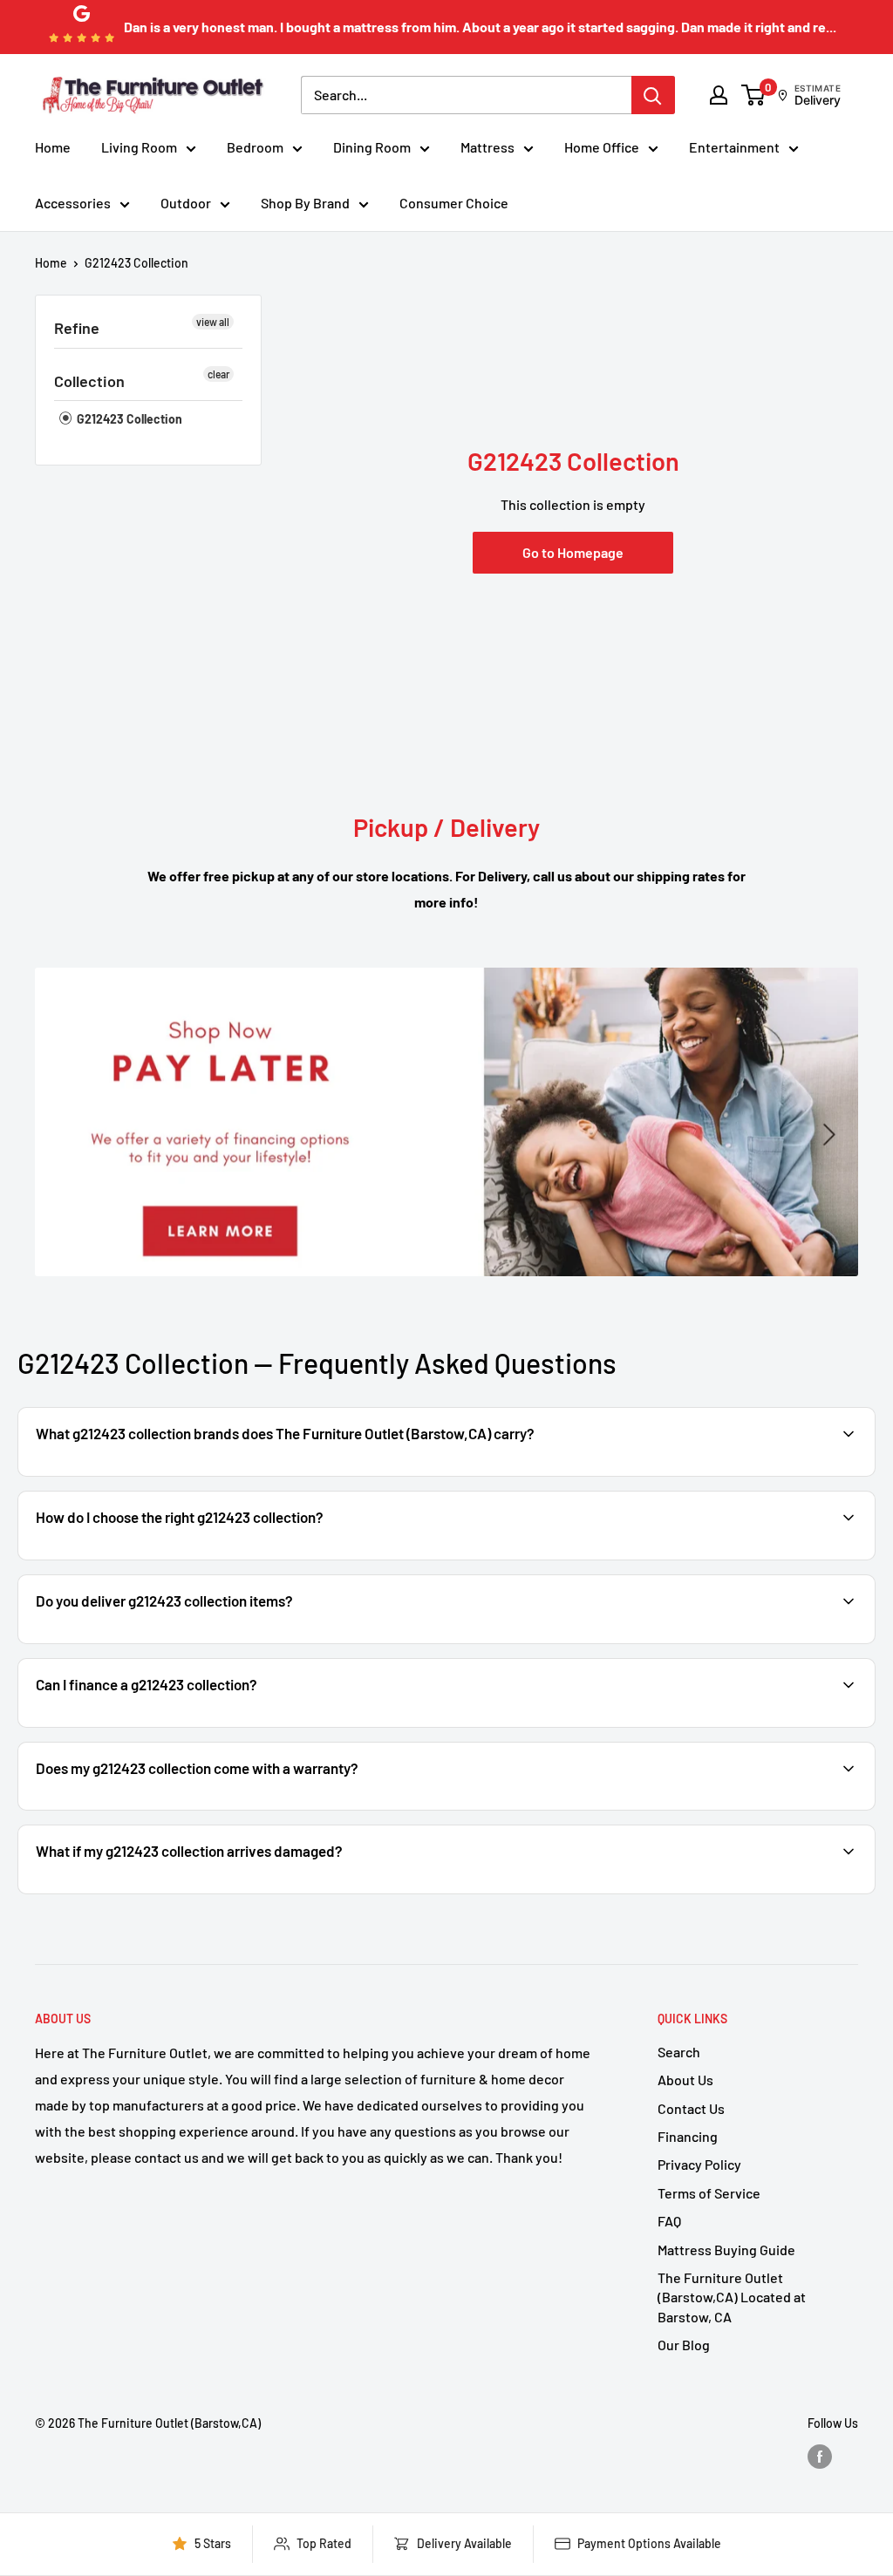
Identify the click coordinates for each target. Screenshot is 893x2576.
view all (213, 322)
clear (218, 374)
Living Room (139, 147)
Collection (89, 381)
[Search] (653, 95)
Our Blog (684, 2345)
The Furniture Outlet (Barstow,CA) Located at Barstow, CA (732, 2297)
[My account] (719, 95)
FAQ (669, 2221)
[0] (754, 95)
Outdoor (186, 203)
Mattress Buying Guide (726, 2250)
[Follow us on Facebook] (820, 2457)
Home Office (602, 147)
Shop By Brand (305, 203)
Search (679, 2052)
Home (53, 147)
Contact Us (691, 2108)
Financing (688, 2136)
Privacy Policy (699, 2164)
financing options (172, 1726)
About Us (685, 2080)
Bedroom (255, 147)
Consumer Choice (454, 203)
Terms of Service (709, 2193)
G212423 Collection (136, 263)
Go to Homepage (573, 552)
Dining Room (372, 147)
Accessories (73, 203)
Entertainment (734, 147)
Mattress (487, 147)
